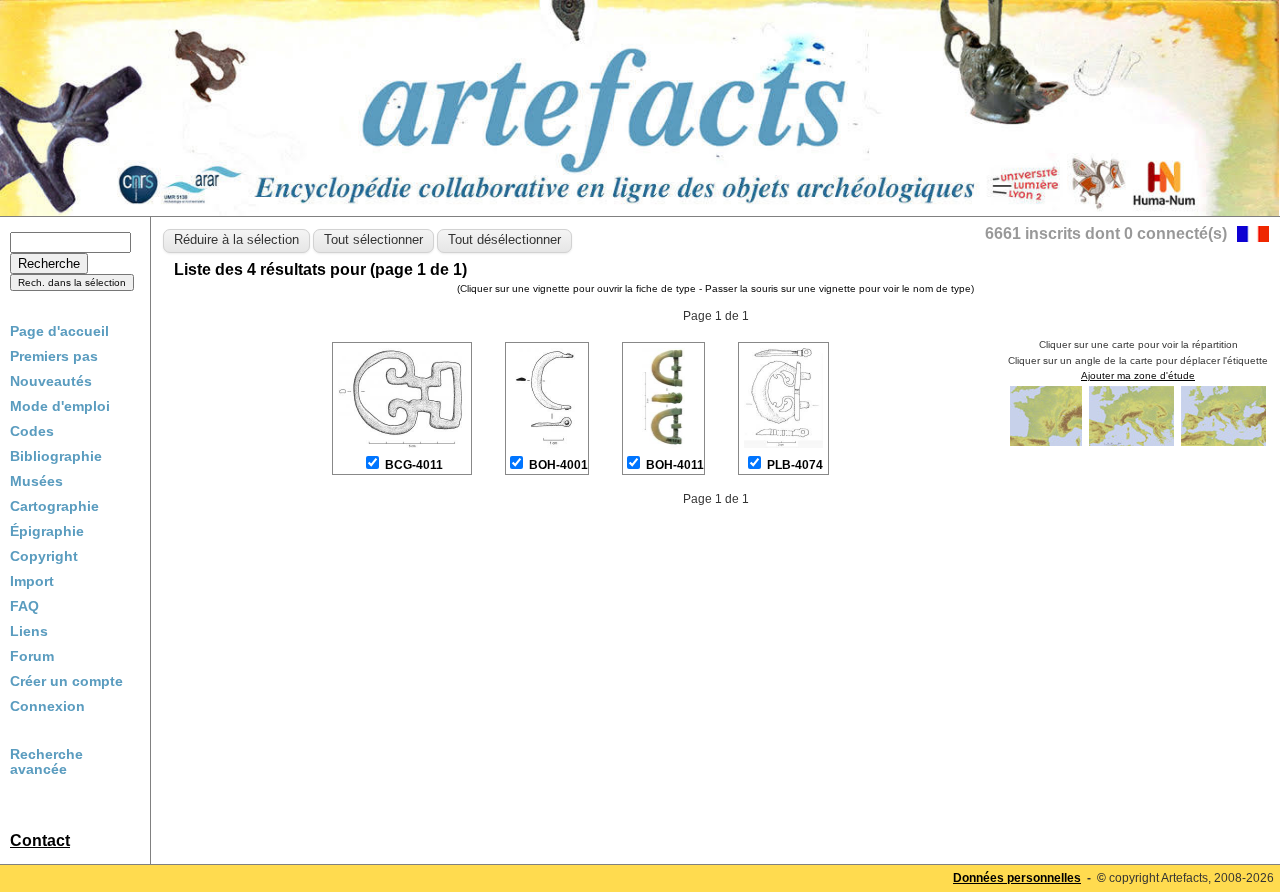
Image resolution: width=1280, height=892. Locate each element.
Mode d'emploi (60, 406)
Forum (32, 656)
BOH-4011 (675, 465)
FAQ (24, 606)
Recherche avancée (46, 762)
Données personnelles (1017, 878)
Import (32, 581)
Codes (32, 431)
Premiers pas (54, 356)
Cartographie (54, 506)
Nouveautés (51, 381)
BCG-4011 (414, 465)
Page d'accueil (59, 331)
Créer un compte (66, 681)
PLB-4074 (795, 465)
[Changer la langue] (1253, 236)
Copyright (44, 556)
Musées (36, 481)
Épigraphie (47, 531)
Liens (29, 631)
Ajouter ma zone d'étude (1138, 375)
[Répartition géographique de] (1047, 444)
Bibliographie (56, 456)
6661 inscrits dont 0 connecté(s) (1106, 233)
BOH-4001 (558, 465)
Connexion (47, 706)
